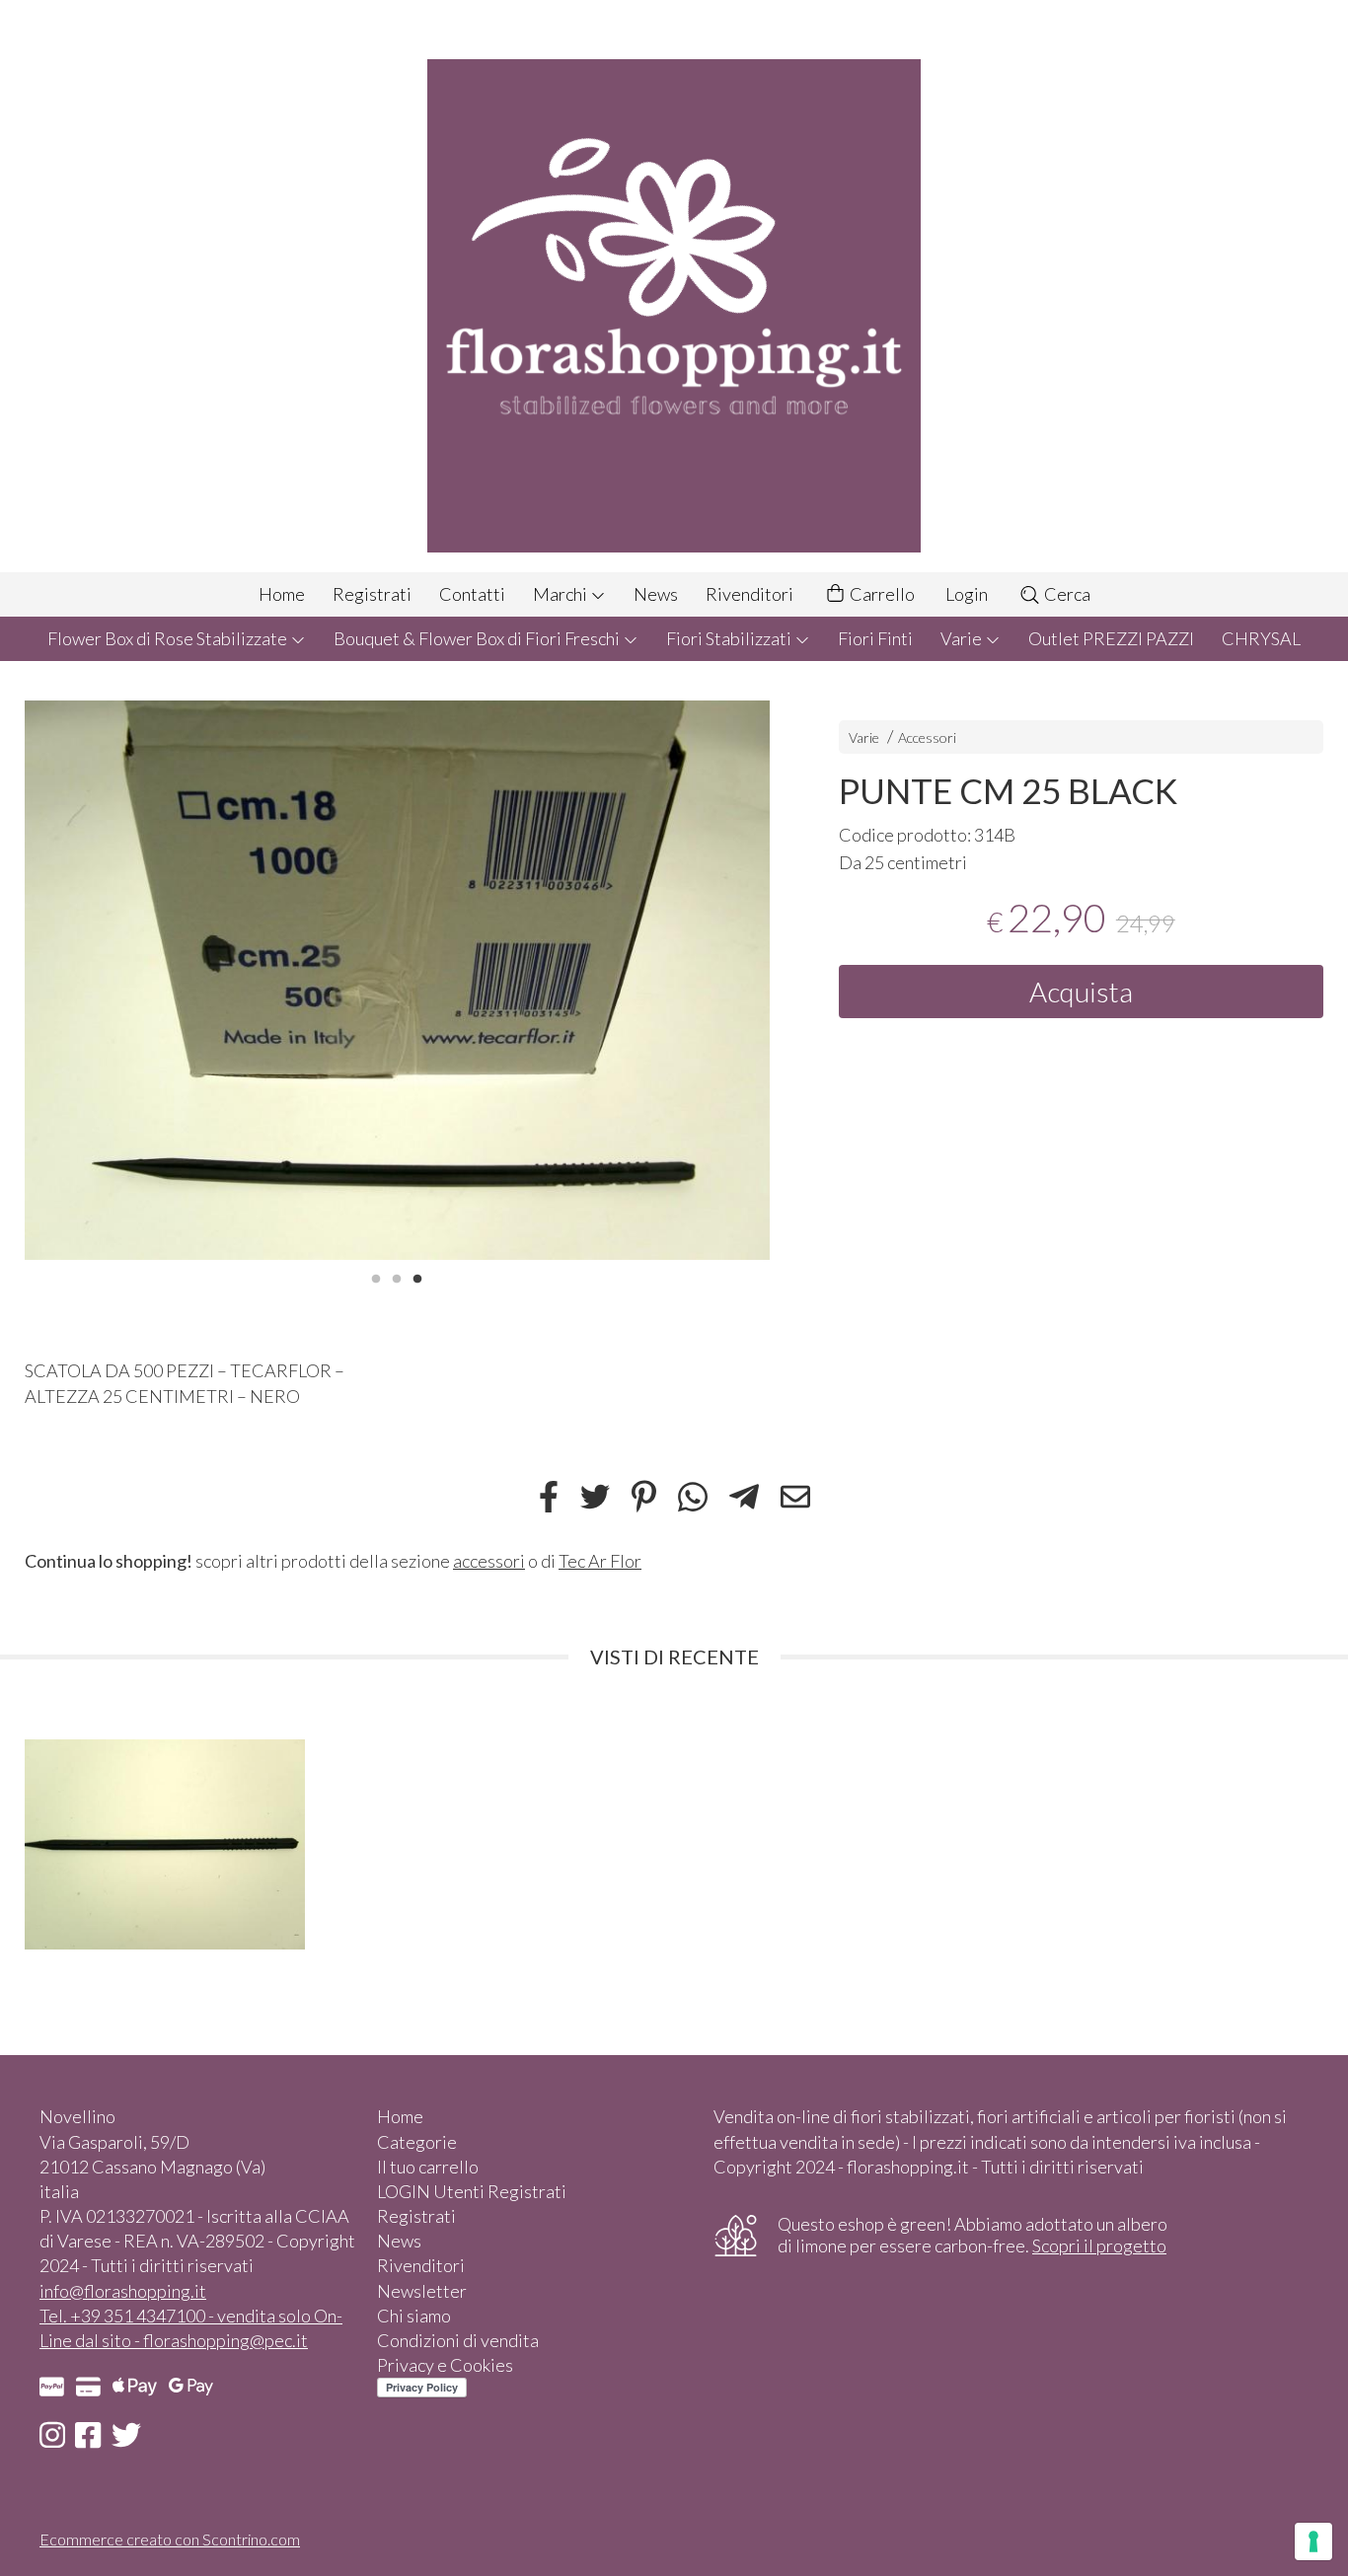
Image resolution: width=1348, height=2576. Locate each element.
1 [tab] (376, 1277)
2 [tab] (397, 1277)
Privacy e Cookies (445, 2365)
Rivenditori (749, 594)
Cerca (1066, 594)
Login (967, 594)
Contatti (472, 594)
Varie (963, 638)
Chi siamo (414, 2316)
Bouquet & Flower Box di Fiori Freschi (478, 638)
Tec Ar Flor (600, 1561)
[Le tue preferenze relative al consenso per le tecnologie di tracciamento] (1313, 2541)
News (656, 594)
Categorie (417, 2142)
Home (282, 594)
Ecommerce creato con (170, 2539)
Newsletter (422, 2291)
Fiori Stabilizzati (730, 638)
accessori (489, 1561)
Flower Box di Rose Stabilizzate (169, 638)
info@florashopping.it (123, 2291)
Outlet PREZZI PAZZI (1111, 638)
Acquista (1081, 992)
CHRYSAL (1261, 638)
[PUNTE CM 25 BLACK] (397, 980)
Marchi (562, 594)
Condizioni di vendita (458, 2340)
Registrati (372, 594)
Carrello (881, 594)
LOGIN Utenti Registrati (472, 2191)
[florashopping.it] (674, 286)
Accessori (927, 737)
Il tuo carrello (428, 2167)
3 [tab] (417, 1277)
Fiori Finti (875, 638)
